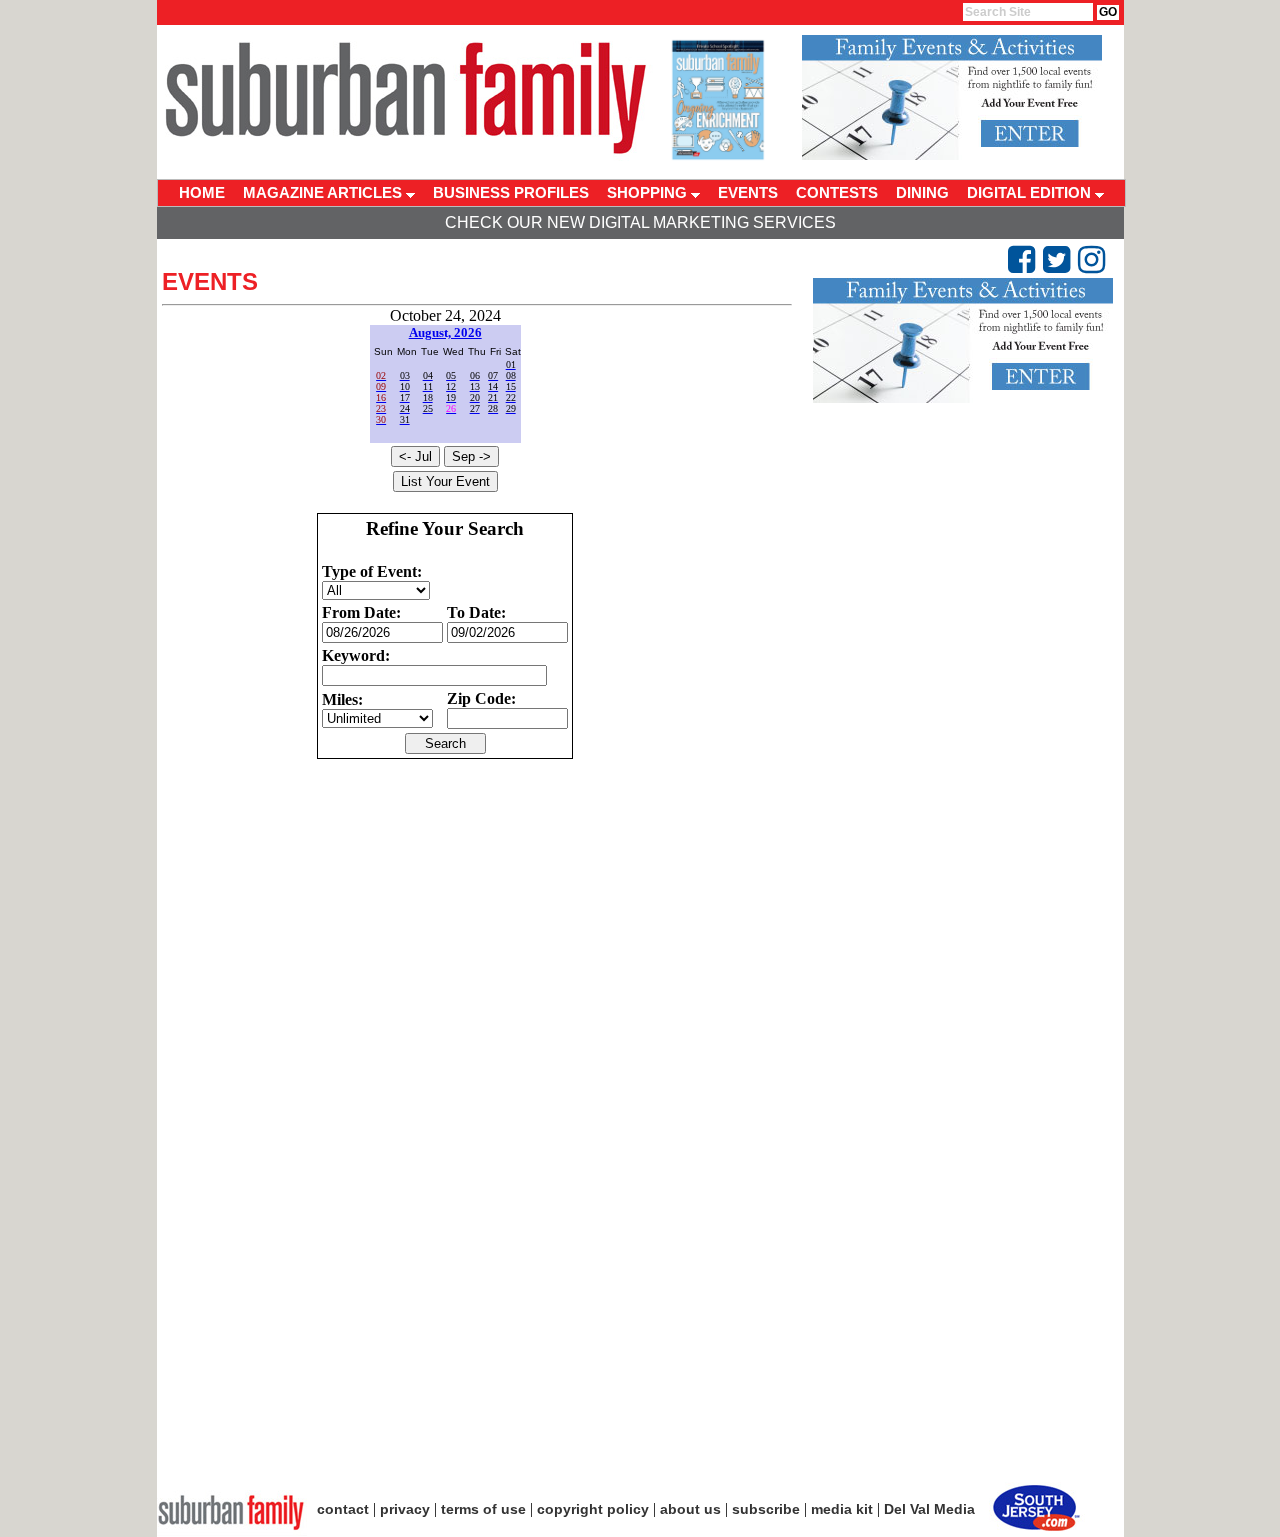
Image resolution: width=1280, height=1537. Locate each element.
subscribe (766, 1509)
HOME (202, 192)
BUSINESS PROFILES (511, 192)
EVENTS (748, 192)
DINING (922, 192)
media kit (842, 1509)
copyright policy (593, 1509)
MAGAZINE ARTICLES (324, 192)
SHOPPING (649, 192)
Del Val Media (929, 1509)
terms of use (483, 1509)
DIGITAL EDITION (1031, 192)
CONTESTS (837, 192)
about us (690, 1509)
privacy (405, 1509)
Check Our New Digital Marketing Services (640, 222)
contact (343, 1509)
